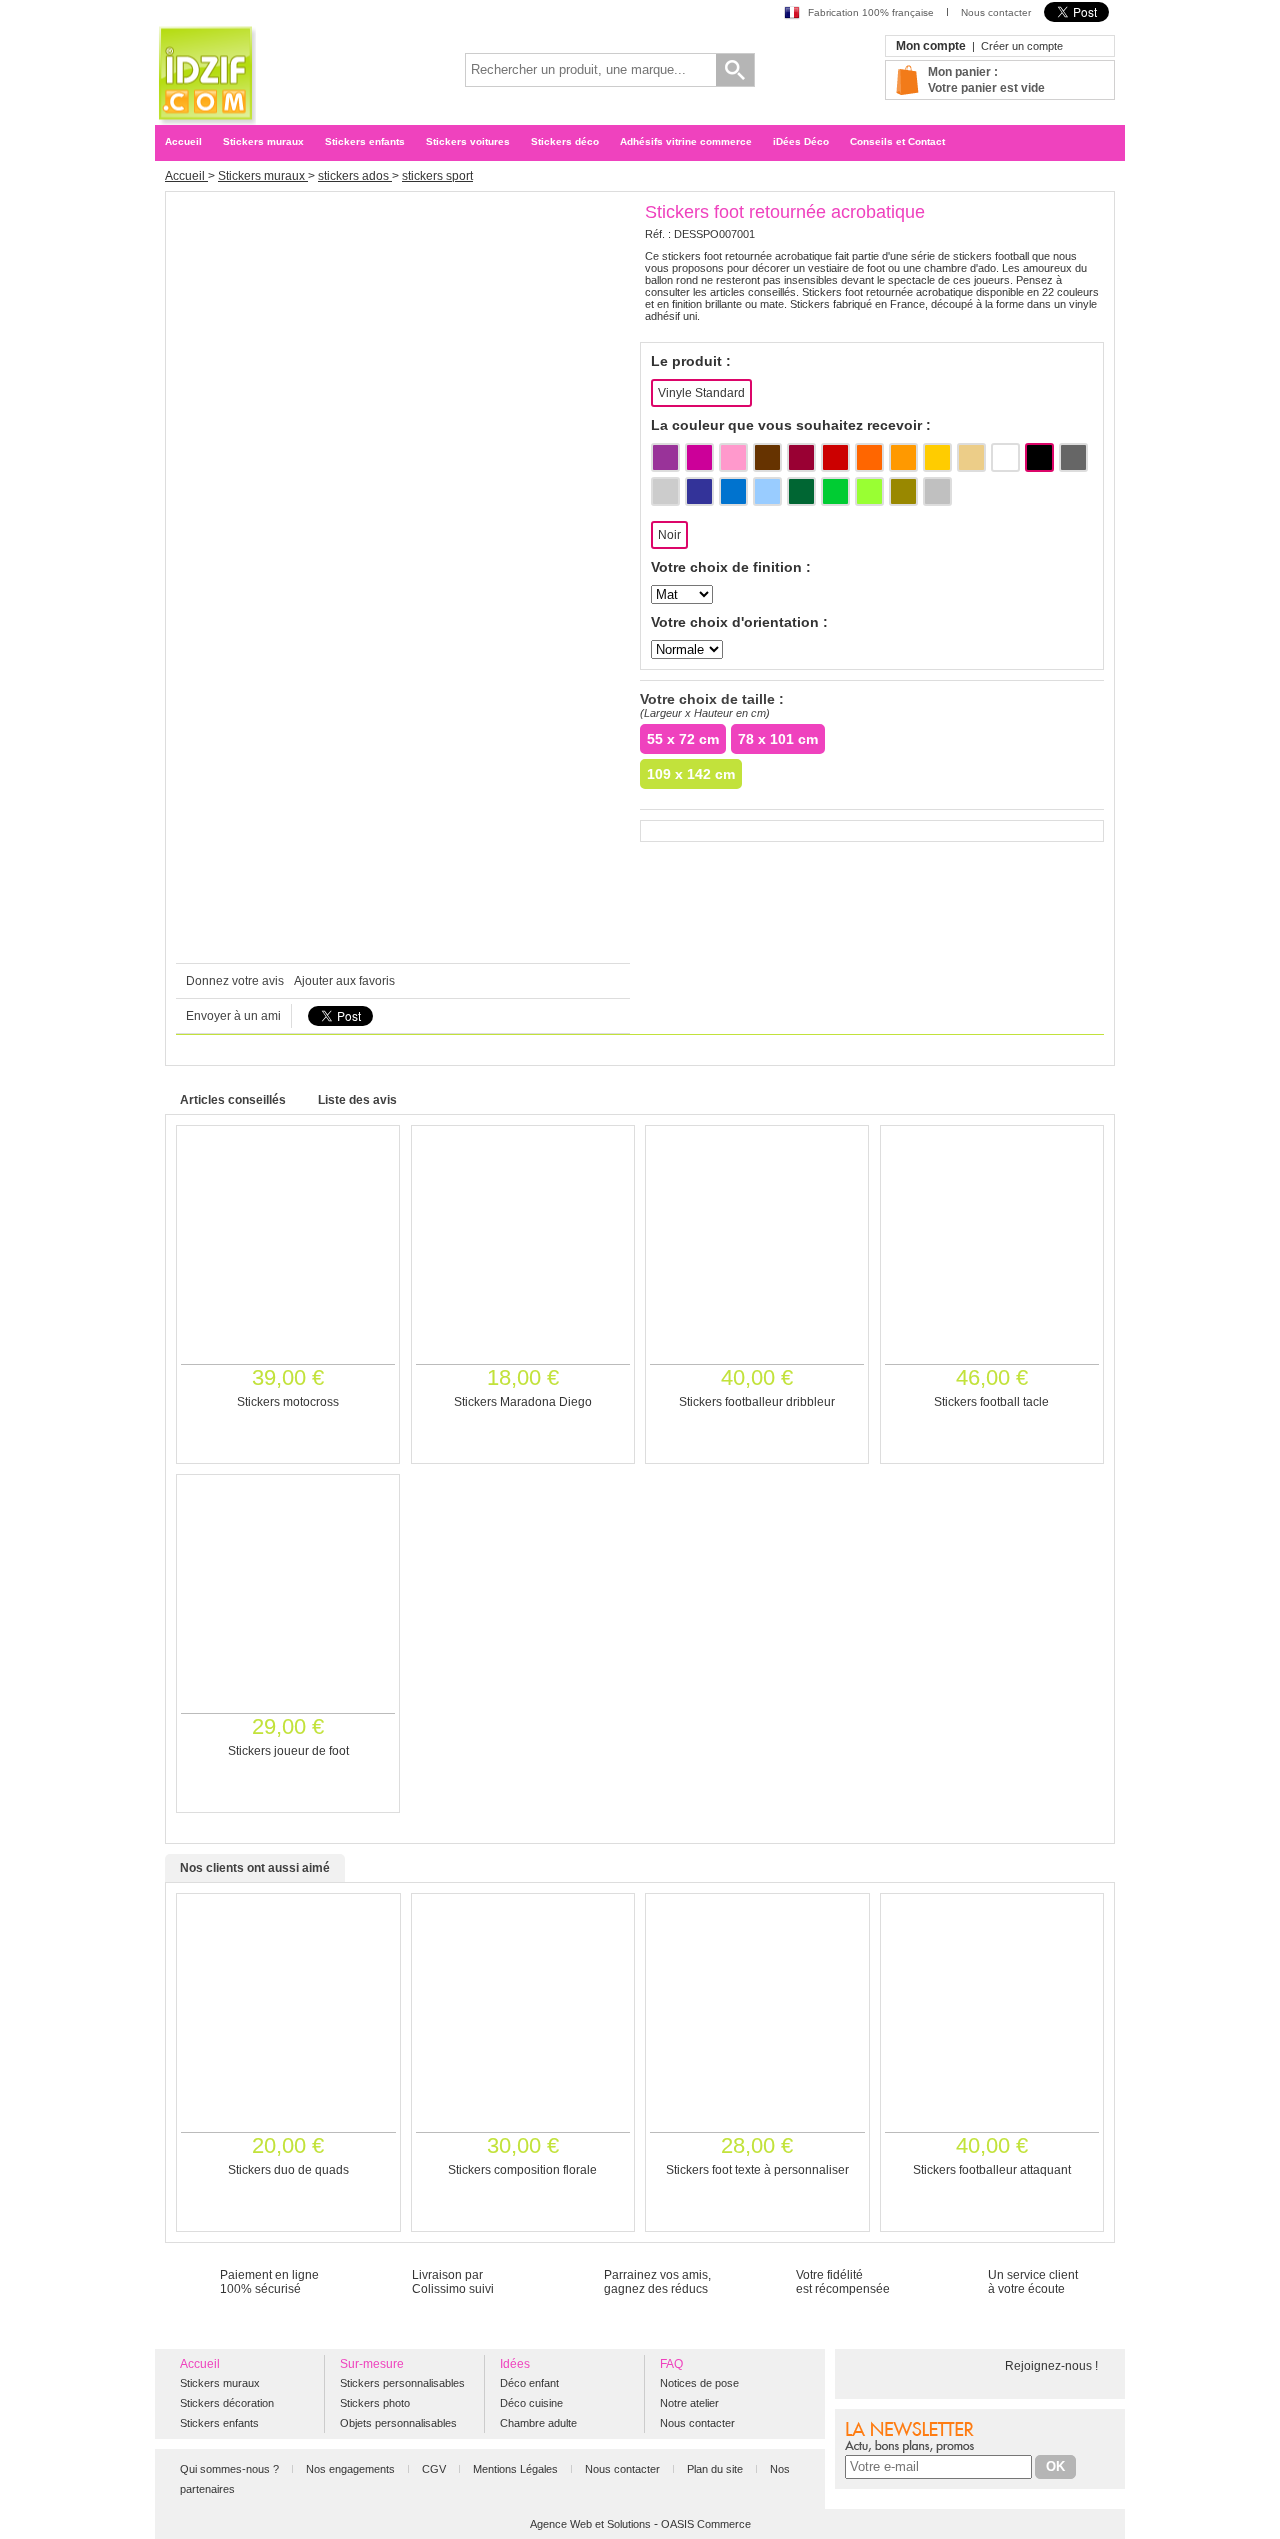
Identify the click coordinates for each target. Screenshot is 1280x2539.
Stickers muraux (263, 141)
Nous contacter (996, 12)
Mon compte (931, 46)
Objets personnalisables (398, 2423)
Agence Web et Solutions (590, 2524)
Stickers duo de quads (288, 2170)
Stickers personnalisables (402, 2383)
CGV (435, 2469)
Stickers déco (565, 141)
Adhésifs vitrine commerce (686, 141)
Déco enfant (529, 2383)
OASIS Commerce (706, 2524)
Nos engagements (352, 2469)
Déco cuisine (531, 2403)
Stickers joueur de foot (288, 1751)
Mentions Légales (517, 2469)
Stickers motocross (288, 1402)
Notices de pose (699, 2383)
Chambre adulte (538, 2423)
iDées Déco (801, 141)
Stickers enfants (365, 141)
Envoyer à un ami (233, 1016)
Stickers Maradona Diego (523, 1402)
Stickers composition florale (522, 2170)
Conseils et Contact (897, 141)
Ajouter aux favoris (344, 981)
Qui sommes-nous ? (231, 2469)
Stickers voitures (468, 141)
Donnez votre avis (235, 981)
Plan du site (716, 2469)
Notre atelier (689, 2403)
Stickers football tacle (991, 1402)
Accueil (183, 141)
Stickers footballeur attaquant (992, 2170)
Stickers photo (375, 2403)
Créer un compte (1022, 46)
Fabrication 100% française (871, 12)
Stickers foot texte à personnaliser (757, 2170)
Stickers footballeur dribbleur (757, 1402)
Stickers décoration (227, 2403)
